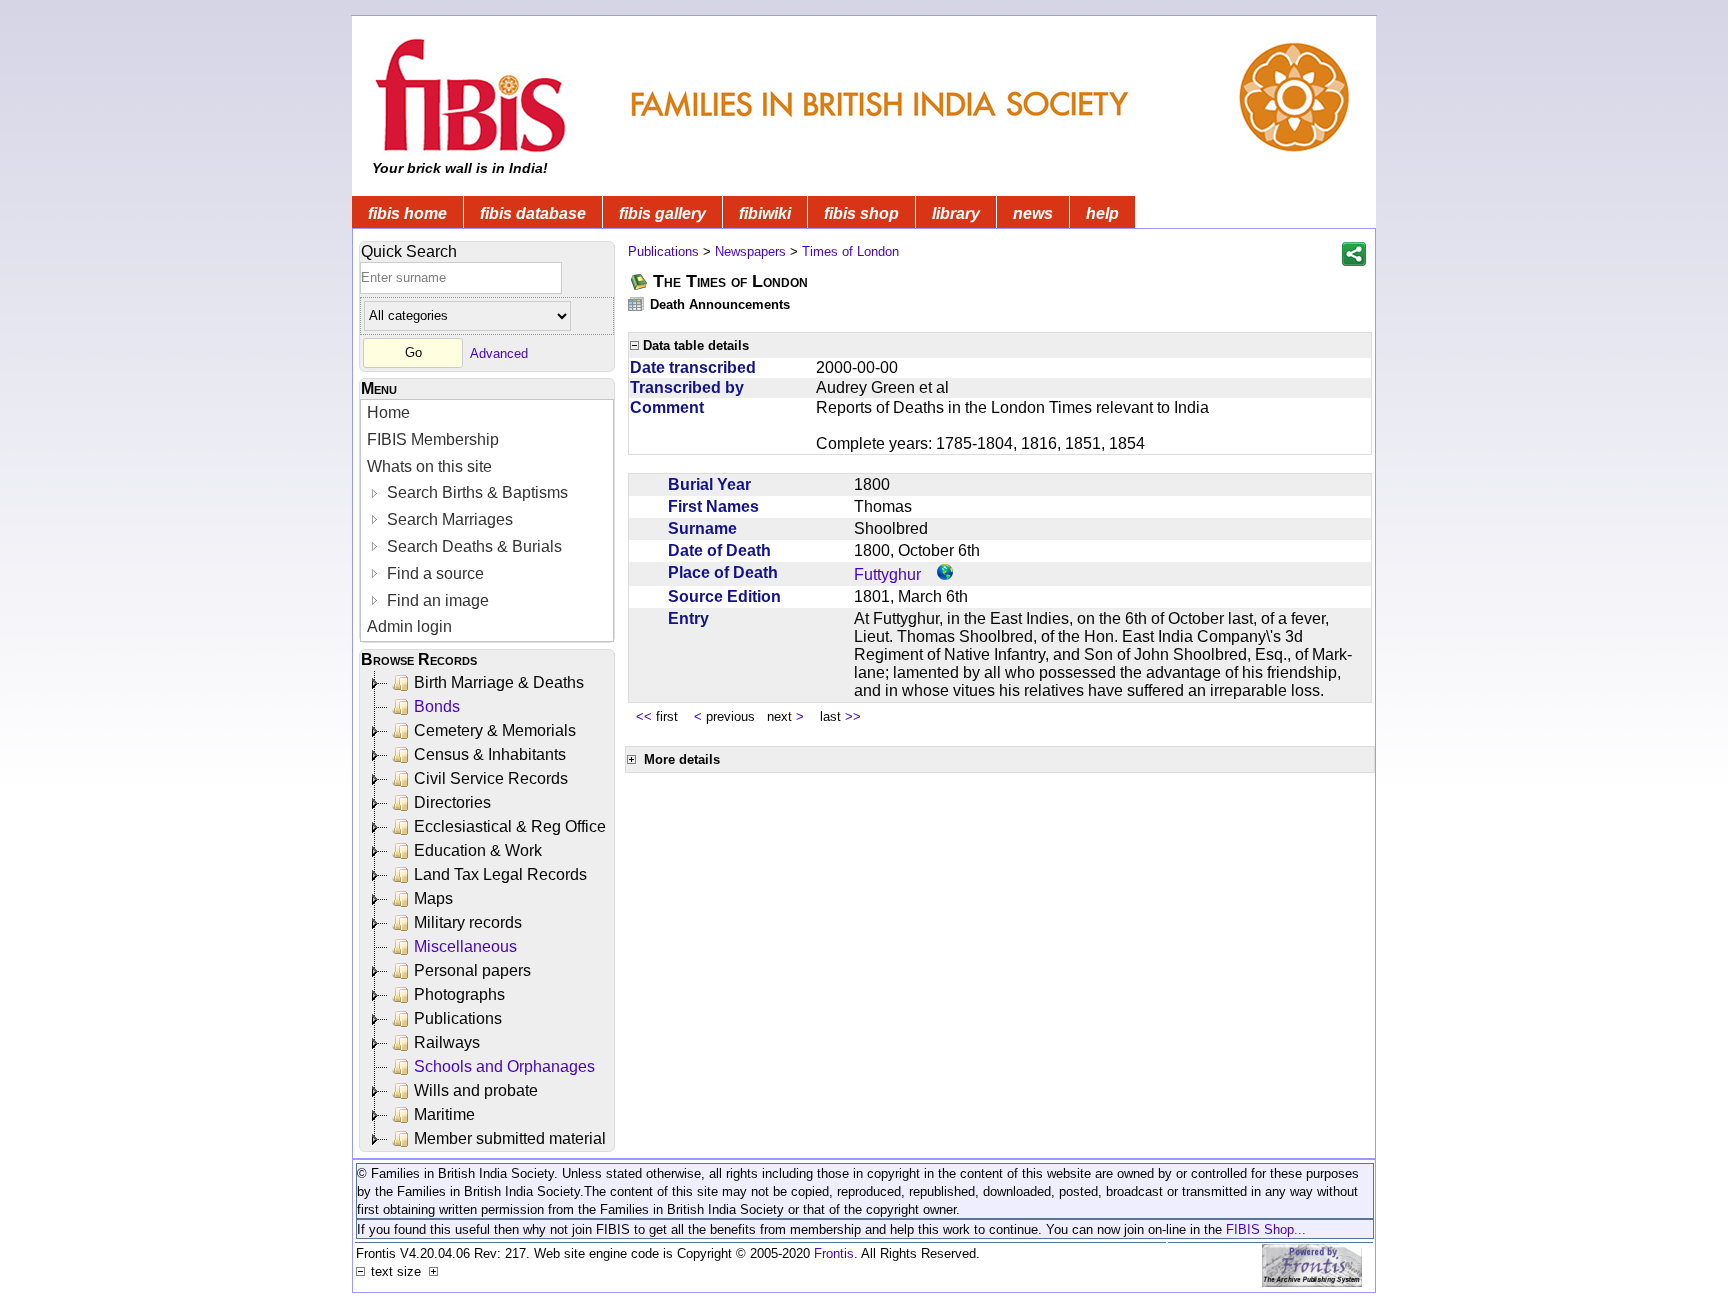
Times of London (850, 251)
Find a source (433, 573)
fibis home (407, 213)
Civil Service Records (491, 778)
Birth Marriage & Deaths (499, 682)
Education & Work (478, 850)
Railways (447, 1042)
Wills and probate (476, 1090)
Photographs (459, 994)
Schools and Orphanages (504, 1066)
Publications (458, 1018)
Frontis (834, 1253)
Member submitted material (510, 1138)
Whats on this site (429, 466)
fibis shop (861, 213)
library (956, 213)
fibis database (533, 213)
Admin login (409, 626)
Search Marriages (448, 519)
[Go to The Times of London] (640, 281)
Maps (433, 898)
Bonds (437, 706)
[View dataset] (637, 303)
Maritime (444, 1114)
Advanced (499, 352)
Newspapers (750, 251)
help (1102, 213)
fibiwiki (765, 213)
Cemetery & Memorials (495, 730)
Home (388, 412)
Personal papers (472, 970)
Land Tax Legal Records (500, 874)
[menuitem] (487, 413)
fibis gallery (662, 213)
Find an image (436, 600)
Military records (468, 922)
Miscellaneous (465, 946)
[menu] (487, 520)
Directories (452, 802)
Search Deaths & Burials (472, 546)
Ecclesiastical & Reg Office (510, 826)
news (1033, 213)
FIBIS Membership (433, 439)
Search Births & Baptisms (475, 492)
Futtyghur (887, 574)
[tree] (488, 911)
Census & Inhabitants (490, 754)
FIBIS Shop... (1266, 1229)
